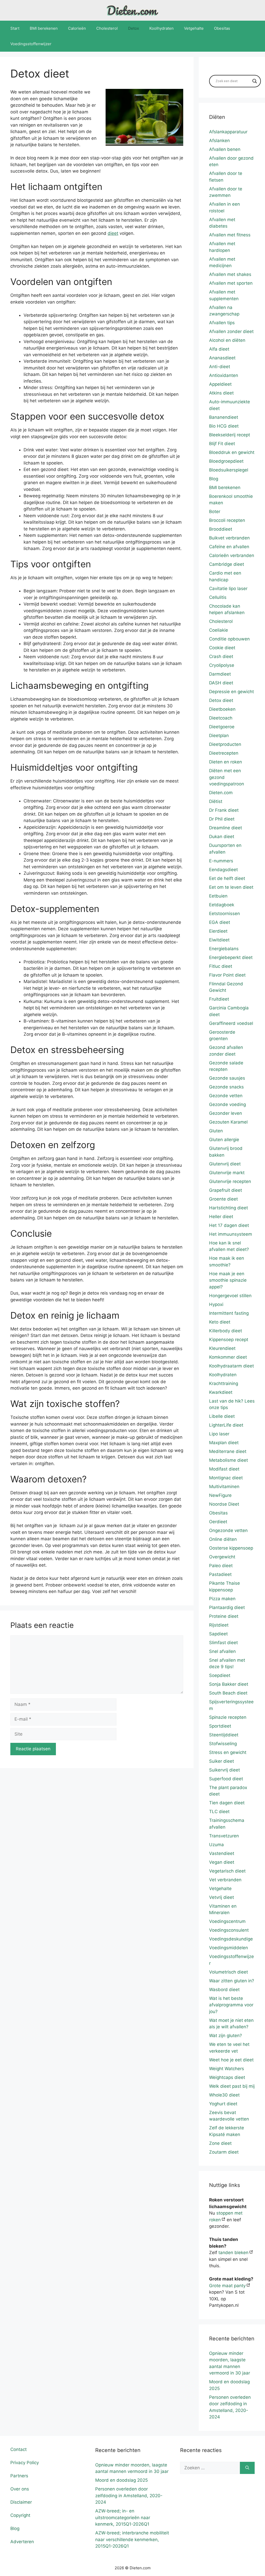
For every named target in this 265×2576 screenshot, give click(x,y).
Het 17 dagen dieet (229, 1225)
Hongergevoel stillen (230, 1296)
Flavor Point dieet (227, 975)
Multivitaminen (224, 1487)
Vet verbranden (225, 1880)
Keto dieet (220, 1322)
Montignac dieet (226, 1478)
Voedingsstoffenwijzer (31, 44)
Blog (214, 479)
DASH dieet (221, 683)
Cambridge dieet (227, 564)
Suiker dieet (222, 1761)
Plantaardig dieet (227, 1607)
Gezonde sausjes (227, 1078)
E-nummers (221, 861)
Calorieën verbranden (232, 555)
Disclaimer (21, 2502)
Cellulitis (218, 597)
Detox (134, 28)
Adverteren (22, 2542)
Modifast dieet (224, 1469)
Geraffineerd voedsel (231, 1023)
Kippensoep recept (229, 1340)
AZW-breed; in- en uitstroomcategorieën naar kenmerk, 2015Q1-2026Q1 (123, 2517)
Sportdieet (220, 1726)
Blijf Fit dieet (222, 444)
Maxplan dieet (224, 1443)
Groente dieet (223, 1199)
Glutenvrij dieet (225, 1164)
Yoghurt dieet (223, 2104)
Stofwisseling (223, 1744)
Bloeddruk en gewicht (232, 452)
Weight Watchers (227, 2069)
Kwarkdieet (221, 1392)
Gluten (216, 1131)
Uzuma (216, 1845)
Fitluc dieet (221, 966)
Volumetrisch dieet (229, 1972)
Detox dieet (221, 700)
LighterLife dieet (226, 1425)
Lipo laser (219, 1434)
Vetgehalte (194, 28)
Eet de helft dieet (227, 878)
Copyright (20, 2515)
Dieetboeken (222, 709)
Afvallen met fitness (230, 235)
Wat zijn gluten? (226, 2036)
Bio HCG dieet (224, 426)
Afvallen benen (225, 149)
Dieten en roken (226, 762)
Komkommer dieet (228, 1357)
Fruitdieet (219, 999)
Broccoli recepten (227, 520)
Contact (19, 2449)
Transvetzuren (224, 1836)
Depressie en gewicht (231, 692)
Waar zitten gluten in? (232, 1981)
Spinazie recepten (228, 1717)
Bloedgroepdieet (226, 461)
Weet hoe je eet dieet (231, 2060)
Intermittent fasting (229, 1313)
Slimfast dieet (223, 1643)
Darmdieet (220, 674)
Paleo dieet (221, 1566)
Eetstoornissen (224, 914)
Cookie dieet (222, 648)
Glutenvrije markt (227, 1173)
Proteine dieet (224, 1616)
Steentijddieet (224, 1735)
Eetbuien (218, 896)
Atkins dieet (221, 393)
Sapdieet (218, 1634)
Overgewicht (222, 1557)
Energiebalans (224, 949)
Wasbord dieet (224, 1990)
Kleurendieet (222, 1348)
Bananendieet (224, 417)
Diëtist (216, 801)
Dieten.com (221, 793)
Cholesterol (107, 28)
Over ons (20, 2489)
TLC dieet (219, 1812)
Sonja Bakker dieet (229, 1684)
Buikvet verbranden (229, 538)
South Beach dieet (228, 1693)
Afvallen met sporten (231, 283)
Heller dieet (221, 1217)
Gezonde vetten (226, 1096)
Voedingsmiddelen (229, 1948)
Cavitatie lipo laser (228, 589)
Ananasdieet (222, 358)
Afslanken (219, 141)
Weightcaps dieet (227, 2077)
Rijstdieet (219, 1625)
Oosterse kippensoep (231, 1548)
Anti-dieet (220, 367)
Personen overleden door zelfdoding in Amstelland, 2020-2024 (129, 2496)
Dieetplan (219, 736)
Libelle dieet (222, 1416)
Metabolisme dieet (229, 1460)
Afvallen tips (222, 323)
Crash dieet (221, 656)
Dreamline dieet (226, 828)
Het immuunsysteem (231, 1234)
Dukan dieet (222, 837)
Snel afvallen (222, 1651)
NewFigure (220, 1495)
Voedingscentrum (227, 1921)
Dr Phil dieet (222, 819)
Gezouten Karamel (228, 1122)
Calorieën (77, 28)
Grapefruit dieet (226, 1190)
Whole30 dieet (224, 2095)
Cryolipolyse (222, 665)
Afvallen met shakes (230, 274)
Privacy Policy (25, 2463)
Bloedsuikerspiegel (229, 470)
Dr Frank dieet (224, 810)
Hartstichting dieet (229, 1208)
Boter (215, 512)
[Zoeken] (247, 2468)
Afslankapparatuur (228, 132)
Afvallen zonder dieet (231, 331)
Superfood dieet (226, 1779)
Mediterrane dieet (228, 1451)
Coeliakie (219, 630)
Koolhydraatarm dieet (231, 1366)
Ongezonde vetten (228, 1530)
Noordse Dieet (224, 1504)
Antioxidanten (224, 375)
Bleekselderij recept (230, 435)
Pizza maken (222, 1599)
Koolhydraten (161, 28)
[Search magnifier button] (255, 81)
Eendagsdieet (223, 870)
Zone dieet (220, 2143)
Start (15, 28)
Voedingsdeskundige (231, 1939)
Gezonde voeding (227, 1104)
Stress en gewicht (228, 1752)
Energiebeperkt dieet (231, 957)
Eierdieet (218, 931)
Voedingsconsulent (229, 1930)
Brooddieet (221, 529)
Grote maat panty (227, 2286)
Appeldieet (220, 384)
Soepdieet (220, 1675)
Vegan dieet (222, 1862)
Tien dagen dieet (227, 1803)
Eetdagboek (222, 905)
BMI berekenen (44, 28)
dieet (113, 233)
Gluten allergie (224, 1140)
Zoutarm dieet (224, 2152)
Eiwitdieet (219, 940)
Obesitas (222, 28)
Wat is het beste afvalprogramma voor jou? (231, 2005)
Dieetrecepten (224, 753)
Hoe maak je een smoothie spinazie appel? (228, 1280)
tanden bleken (233, 2253)
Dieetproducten (225, 744)
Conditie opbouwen (229, 639)
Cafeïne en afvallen (229, 547)
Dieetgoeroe (222, 727)
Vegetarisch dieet (227, 1871)
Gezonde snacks (226, 1087)
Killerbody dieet (226, 1331)
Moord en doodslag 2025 (122, 2480)
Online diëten (223, 1539)
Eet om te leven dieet (231, 887)
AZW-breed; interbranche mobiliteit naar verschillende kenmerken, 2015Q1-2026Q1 (132, 2539)
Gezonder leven (226, 1113)
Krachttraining (224, 1383)
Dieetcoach (221, 718)
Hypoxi (216, 1304)
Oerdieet (218, 1522)
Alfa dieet (219, 349)
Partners (19, 2476)
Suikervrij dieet (224, 1770)
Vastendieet (222, 1853)
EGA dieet (220, 922)
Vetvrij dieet (222, 1897)
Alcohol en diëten (227, 340)
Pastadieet (220, 1574)
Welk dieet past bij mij (232, 2086)
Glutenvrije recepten (230, 1181)
